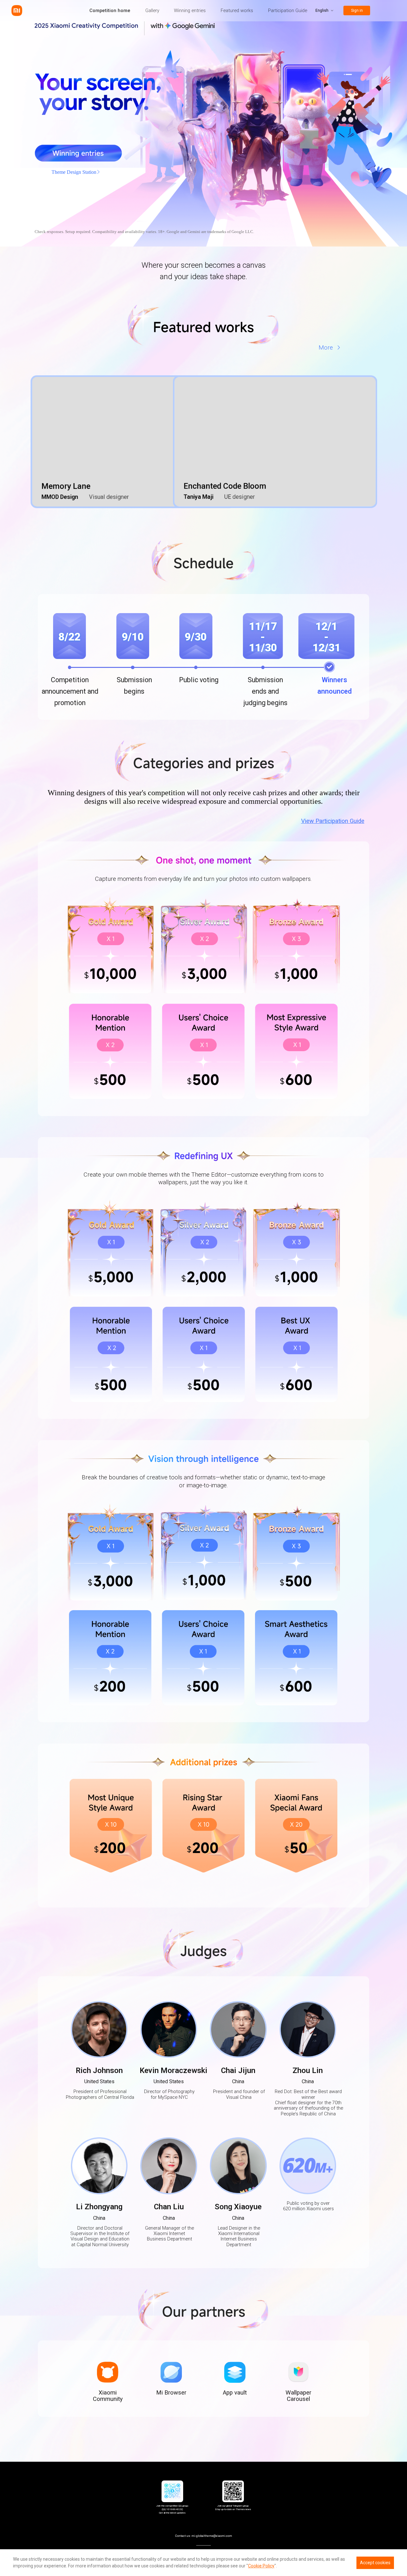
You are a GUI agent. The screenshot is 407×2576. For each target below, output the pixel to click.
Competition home (110, 11)
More (326, 348)
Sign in (357, 11)
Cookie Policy (261, 2566)
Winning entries (190, 11)
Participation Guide (288, 11)
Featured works (237, 11)
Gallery (152, 11)
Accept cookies (375, 2563)
